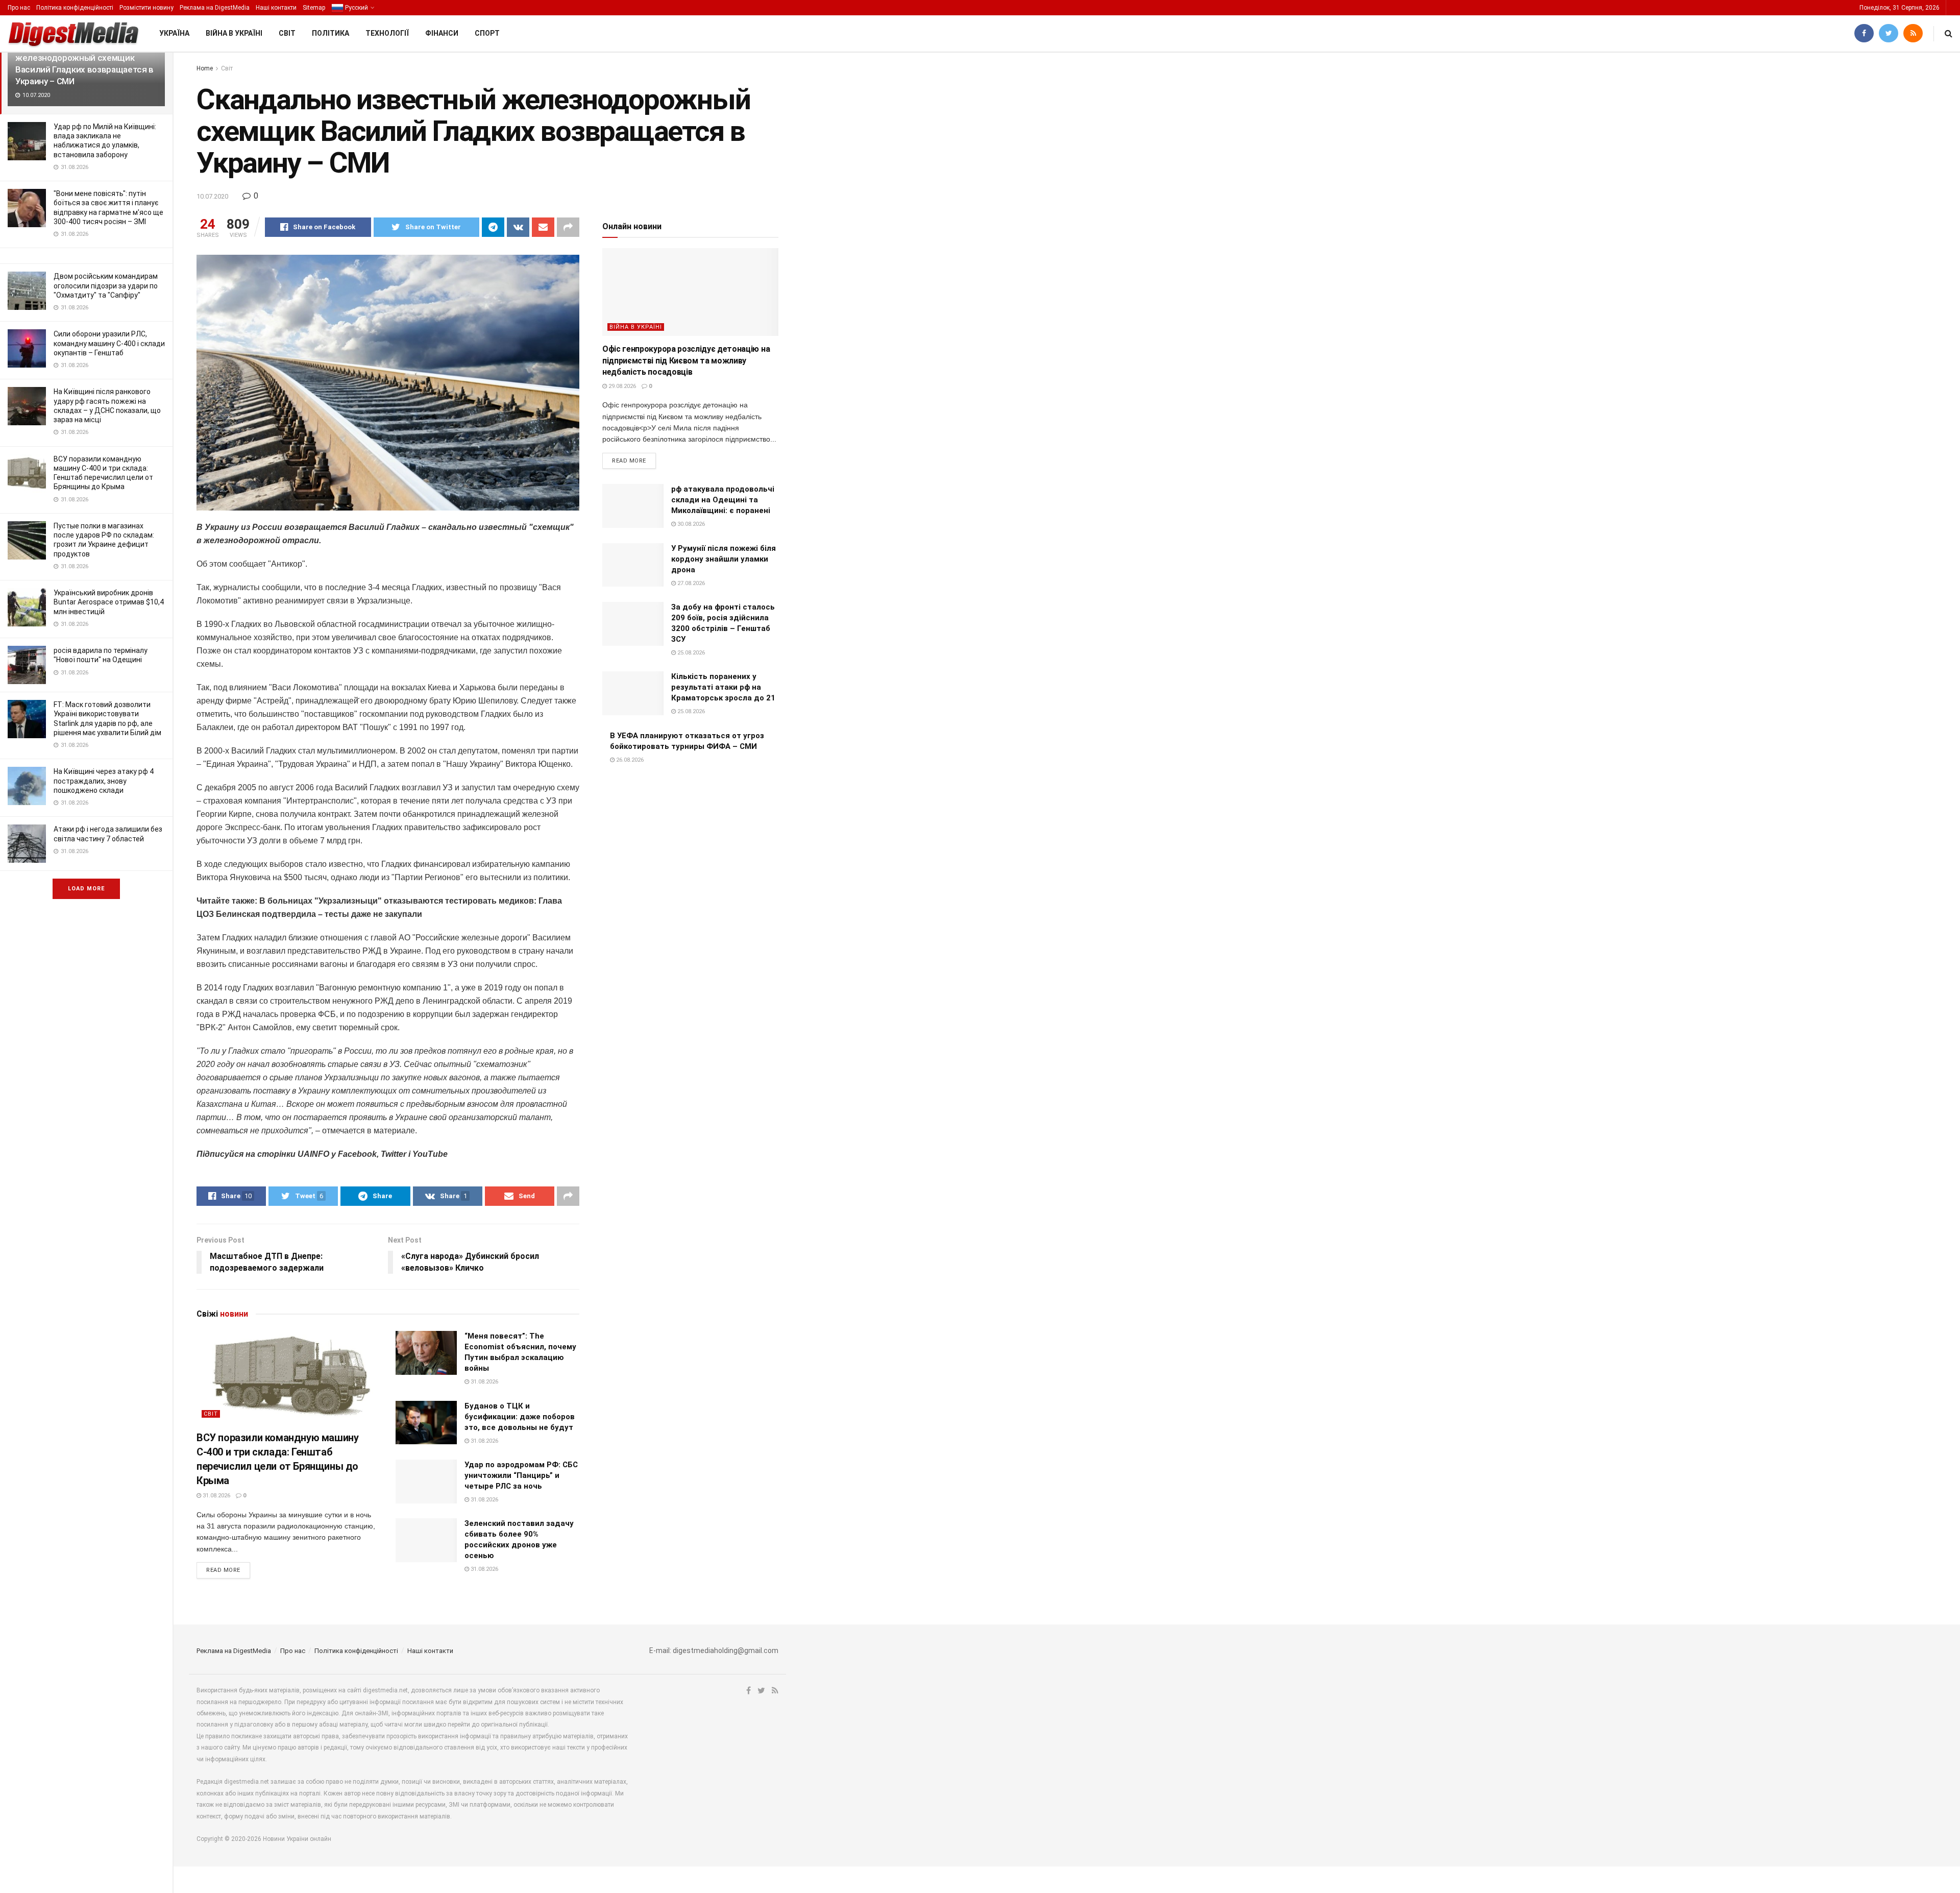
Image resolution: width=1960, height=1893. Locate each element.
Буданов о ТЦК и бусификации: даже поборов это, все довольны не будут (520, 1417)
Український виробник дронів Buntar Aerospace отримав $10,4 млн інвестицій (109, 602)
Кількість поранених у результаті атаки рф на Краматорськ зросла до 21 (723, 687)
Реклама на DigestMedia (215, 8)
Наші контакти (276, 8)
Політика (330, 33)
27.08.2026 (690, 583)
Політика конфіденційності (75, 8)
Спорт (487, 33)
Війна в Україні (234, 33)
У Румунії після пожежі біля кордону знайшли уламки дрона (724, 559)
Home (205, 68)
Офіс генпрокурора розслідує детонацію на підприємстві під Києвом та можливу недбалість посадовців (686, 360)
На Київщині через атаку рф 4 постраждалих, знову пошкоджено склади (104, 781)
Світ (287, 33)
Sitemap (314, 8)
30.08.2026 (690, 524)
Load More (86, 889)
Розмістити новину (146, 8)
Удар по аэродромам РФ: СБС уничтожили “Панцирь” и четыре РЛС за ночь (521, 1475)
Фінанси (442, 33)
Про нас (19, 8)
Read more (223, 1570)
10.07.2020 (212, 196)
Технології (387, 33)
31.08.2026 (216, 1496)
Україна (174, 33)
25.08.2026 (690, 653)
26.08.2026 (629, 760)
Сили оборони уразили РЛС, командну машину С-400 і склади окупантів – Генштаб (109, 343)
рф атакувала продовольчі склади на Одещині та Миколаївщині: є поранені (723, 500)
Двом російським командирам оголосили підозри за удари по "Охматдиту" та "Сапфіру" (106, 285)
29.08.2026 (621, 386)
